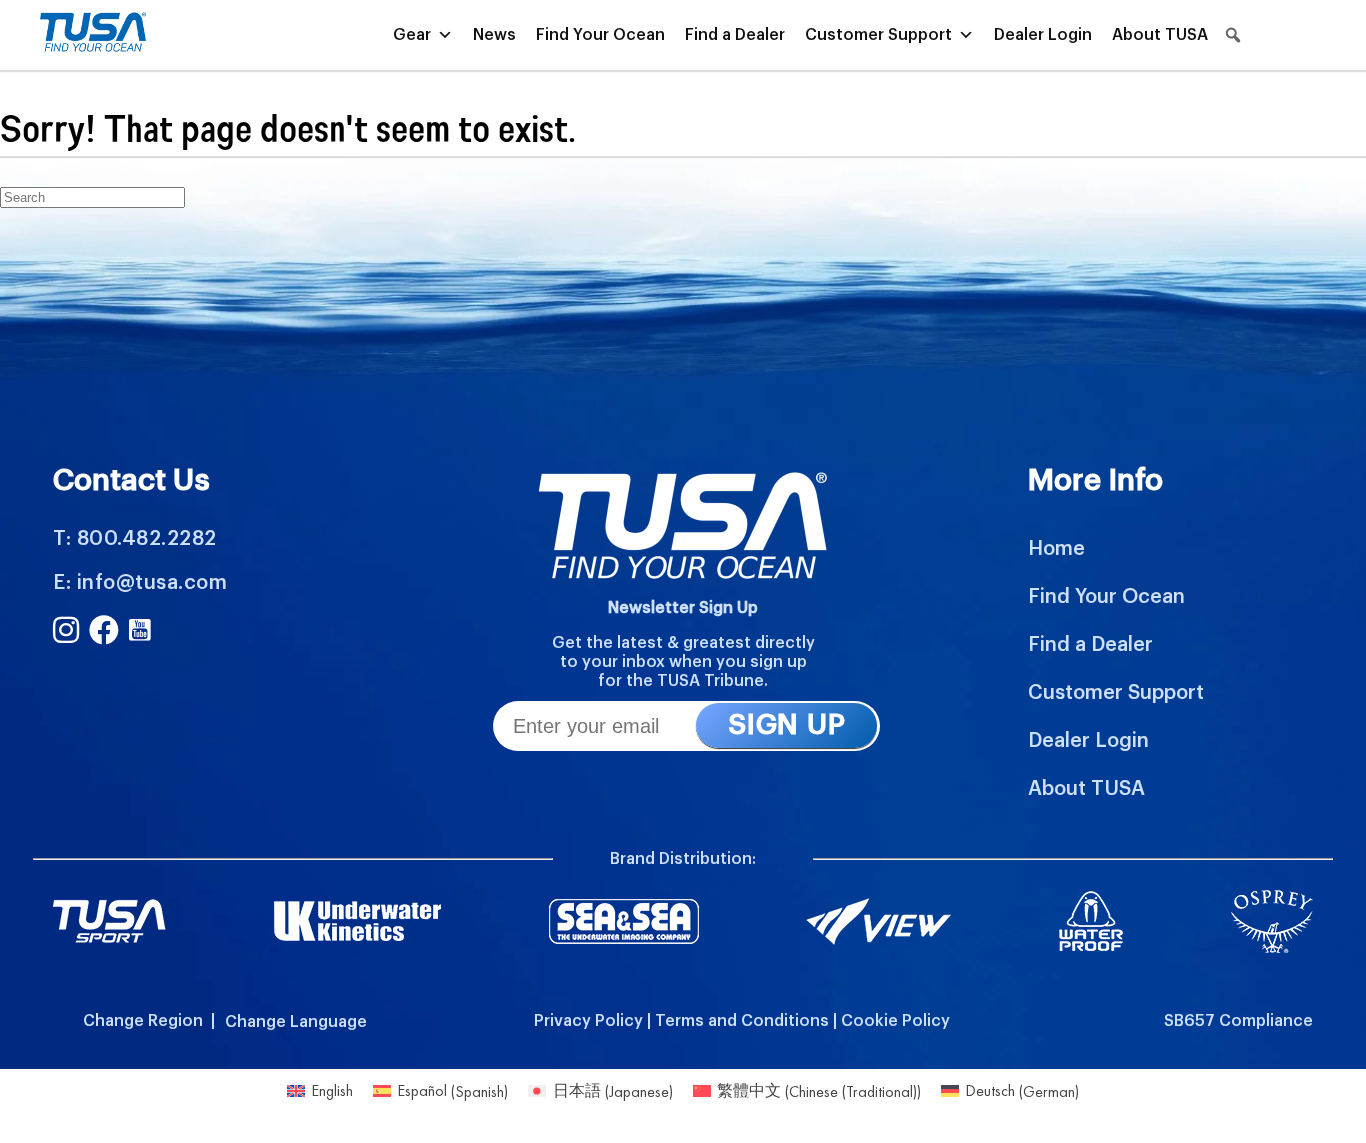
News (494, 35)
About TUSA (1160, 35)
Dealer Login (1043, 35)
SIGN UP (786, 725)
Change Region (143, 1021)
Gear (412, 35)
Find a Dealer (735, 35)
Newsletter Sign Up (683, 608)
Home (1056, 549)
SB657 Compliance (1238, 1021)
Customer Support (878, 35)
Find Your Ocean (600, 35)
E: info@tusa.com (140, 583)
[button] (1233, 35)
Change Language (296, 1022)
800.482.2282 (147, 539)
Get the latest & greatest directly (683, 643)
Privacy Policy (588, 1021)
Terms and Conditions (742, 1021)
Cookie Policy (895, 1021)
